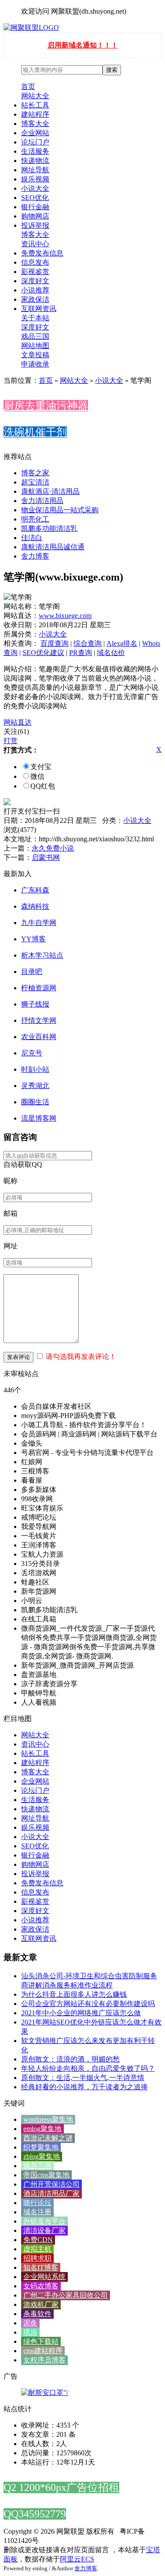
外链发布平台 (44, 2221)
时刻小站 (35, 1069)
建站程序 (35, 114)
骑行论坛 (37, 2203)
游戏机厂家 (41, 2304)
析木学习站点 (42, 955)
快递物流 (35, 161)
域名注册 (37, 2212)
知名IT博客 (41, 2267)
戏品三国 (35, 336)
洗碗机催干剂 (35, 432)
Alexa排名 (122, 643)
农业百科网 (39, 1037)
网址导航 (35, 170)
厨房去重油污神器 (46, 406)
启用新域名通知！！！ (83, 45)
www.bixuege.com (65, 616)
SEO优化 (35, 198)
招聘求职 (37, 2258)
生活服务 (35, 151)
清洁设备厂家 (44, 2230)
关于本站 (35, 318)
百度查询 (55, 643)
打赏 (11, 741)
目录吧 (32, 972)
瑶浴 (30, 2332)
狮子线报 (35, 1004)
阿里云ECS (77, 2559)
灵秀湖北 (35, 1086)
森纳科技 (35, 906)
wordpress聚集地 (48, 2119)
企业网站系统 (44, 2277)
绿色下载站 (41, 2341)
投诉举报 (35, 225)
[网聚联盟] (31, 28)
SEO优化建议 (43, 653)
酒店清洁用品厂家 (51, 2193)
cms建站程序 (43, 2351)
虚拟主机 (37, 2249)
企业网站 (35, 133)
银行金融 (35, 207)
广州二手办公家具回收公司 (66, 2295)
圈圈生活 (35, 1102)
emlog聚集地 (42, 2129)
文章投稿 (35, 355)
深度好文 (35, 281)
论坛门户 (35, 142)
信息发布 (35, 262)
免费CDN (38, 2240)
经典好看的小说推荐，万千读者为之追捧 (84, 2087)
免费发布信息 (42, 253)
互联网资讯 (39, 309)
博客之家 (35, 473)
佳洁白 (32, 538)
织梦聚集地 (41, 2147)
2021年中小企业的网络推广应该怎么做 (81, 2013)
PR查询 (81, 653)
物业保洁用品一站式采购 (60, 510)
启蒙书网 (46, 857)
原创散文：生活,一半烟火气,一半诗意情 (83, 2078)
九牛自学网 (39, 923)
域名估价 (111, 653)
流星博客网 (39, 1118)
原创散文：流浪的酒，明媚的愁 (70, 2059)
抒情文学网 (39, 1020)
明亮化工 (35, 519)
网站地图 (35, 346)
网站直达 (18, 722)
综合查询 (88, 643)
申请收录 (35, 364)
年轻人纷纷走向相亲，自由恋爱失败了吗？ (88, 2068)
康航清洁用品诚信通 (53, 547)
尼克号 (32, 1053)
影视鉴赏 (35, 272)
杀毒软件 (37, 2314)
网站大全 (35, 96)
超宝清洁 (35, 482)
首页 (28, 87)
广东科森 (35, 890)
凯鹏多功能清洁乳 (49, 528)
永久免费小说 (53, 848)
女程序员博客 (44, 2360)
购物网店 (35, 216)
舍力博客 (35, 556)
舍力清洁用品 (42, 501)
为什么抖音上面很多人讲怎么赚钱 (74, 1994)
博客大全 (35, 124)
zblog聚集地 (42, 2156)
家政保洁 (35, 299)
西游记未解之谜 (48, 2138)
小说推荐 (35, 290)
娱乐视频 (35, 179)
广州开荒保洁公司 (51, 2184)
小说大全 (35, 188)
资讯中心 (35, 244)
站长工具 (35, 105)
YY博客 (33, 939)
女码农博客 (41, 2286)
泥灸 (30, 2323)
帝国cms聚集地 (46, 2175)
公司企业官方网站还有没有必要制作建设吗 (88, 2004)
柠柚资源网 (39, 988)
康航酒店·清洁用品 (50, 491)
